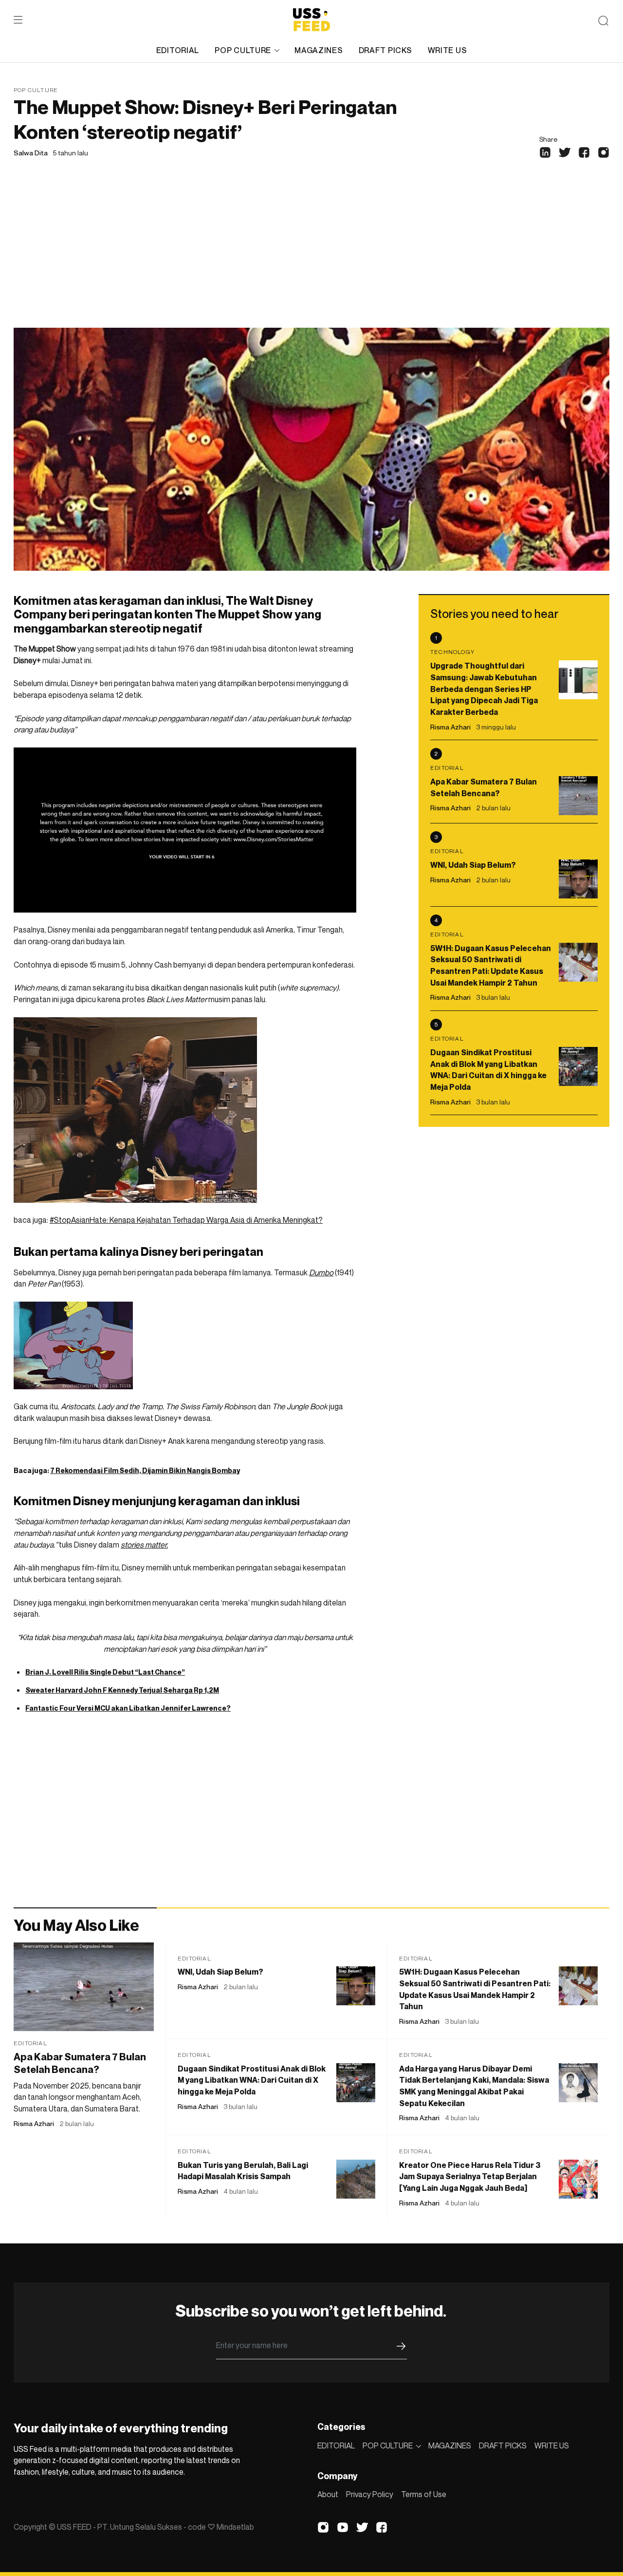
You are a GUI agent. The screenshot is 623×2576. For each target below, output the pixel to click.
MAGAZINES (319, 50)
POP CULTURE (243, 50)
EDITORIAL (178, 50)
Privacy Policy (370, 2494)
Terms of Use (424, 2494)
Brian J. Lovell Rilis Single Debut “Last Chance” (105, 1672)
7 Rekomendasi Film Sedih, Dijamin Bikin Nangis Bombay (145, 1470)
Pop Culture (36, 90)
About (328, 2494)
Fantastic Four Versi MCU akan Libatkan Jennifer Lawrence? (128, 1708)
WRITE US (448, 50)
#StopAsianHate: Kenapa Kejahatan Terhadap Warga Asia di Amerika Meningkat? (186, 1220)
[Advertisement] (311, 255)
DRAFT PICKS (385, 50)
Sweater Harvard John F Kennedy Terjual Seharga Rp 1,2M (122, 1690)
